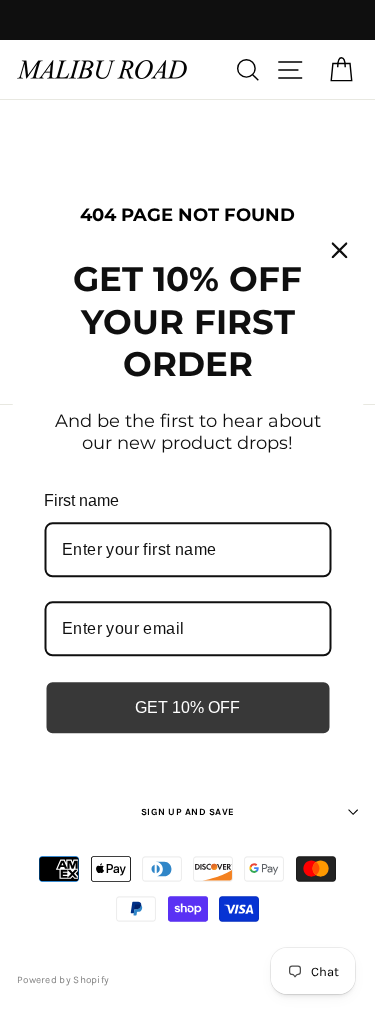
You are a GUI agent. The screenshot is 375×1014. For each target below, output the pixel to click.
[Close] (339, 250)
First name (81, 500)
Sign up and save (188, 811)
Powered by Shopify (63, 980)
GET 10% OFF (187, 707)
